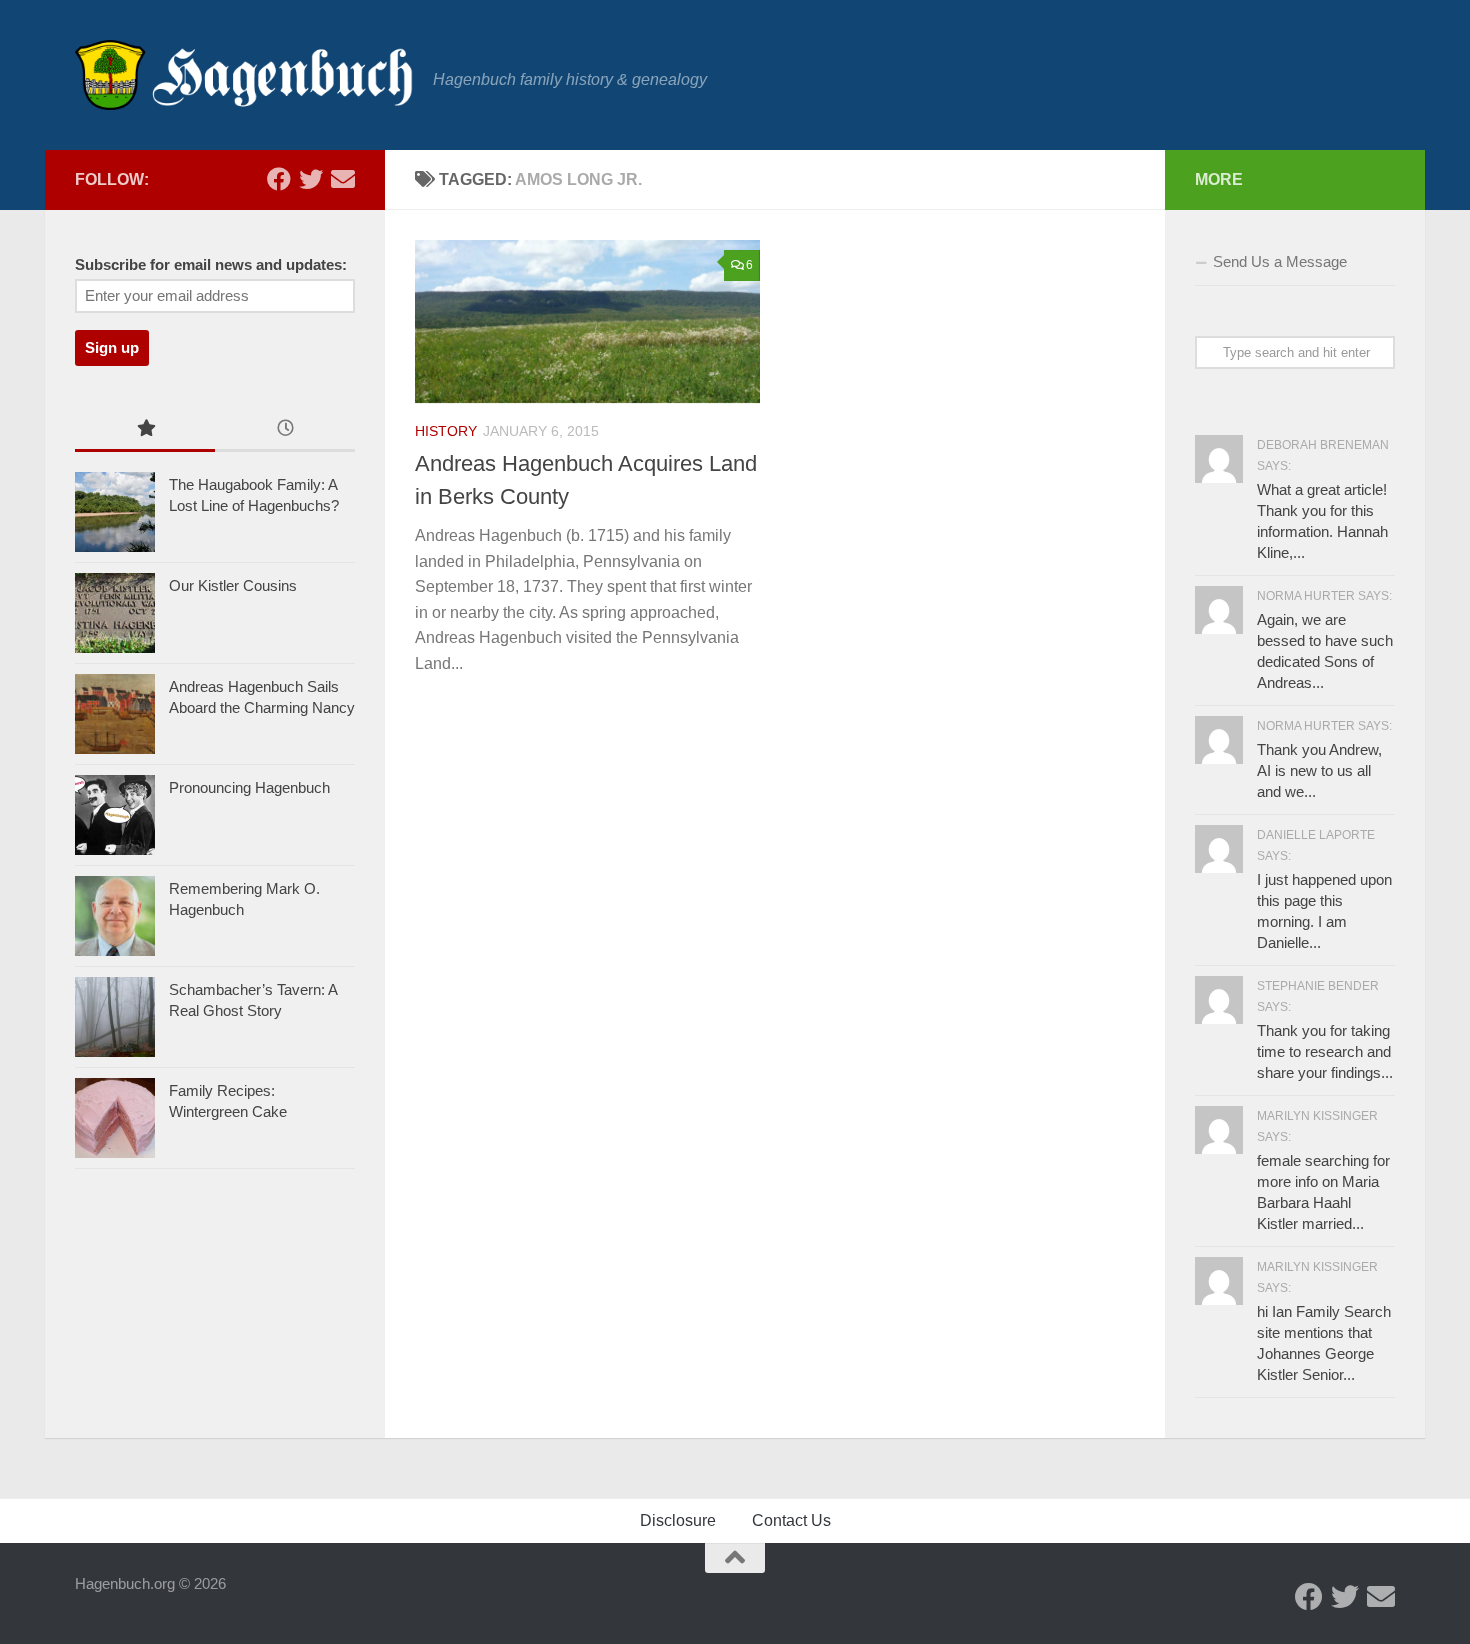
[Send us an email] (343, 179)
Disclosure (678, 1520)
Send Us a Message (1280, 261)
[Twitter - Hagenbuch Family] (311, 179)
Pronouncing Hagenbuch (249, 787)
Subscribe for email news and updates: (211, 265)
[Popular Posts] (145, 430)
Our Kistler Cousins (233, 585)
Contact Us (791, 1520)
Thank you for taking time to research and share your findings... (1325, 1051)
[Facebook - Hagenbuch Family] (279, 179)
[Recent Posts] (285, 430)
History (446, 431)
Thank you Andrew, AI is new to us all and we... (1319, 770)
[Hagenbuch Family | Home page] (244, 75)
